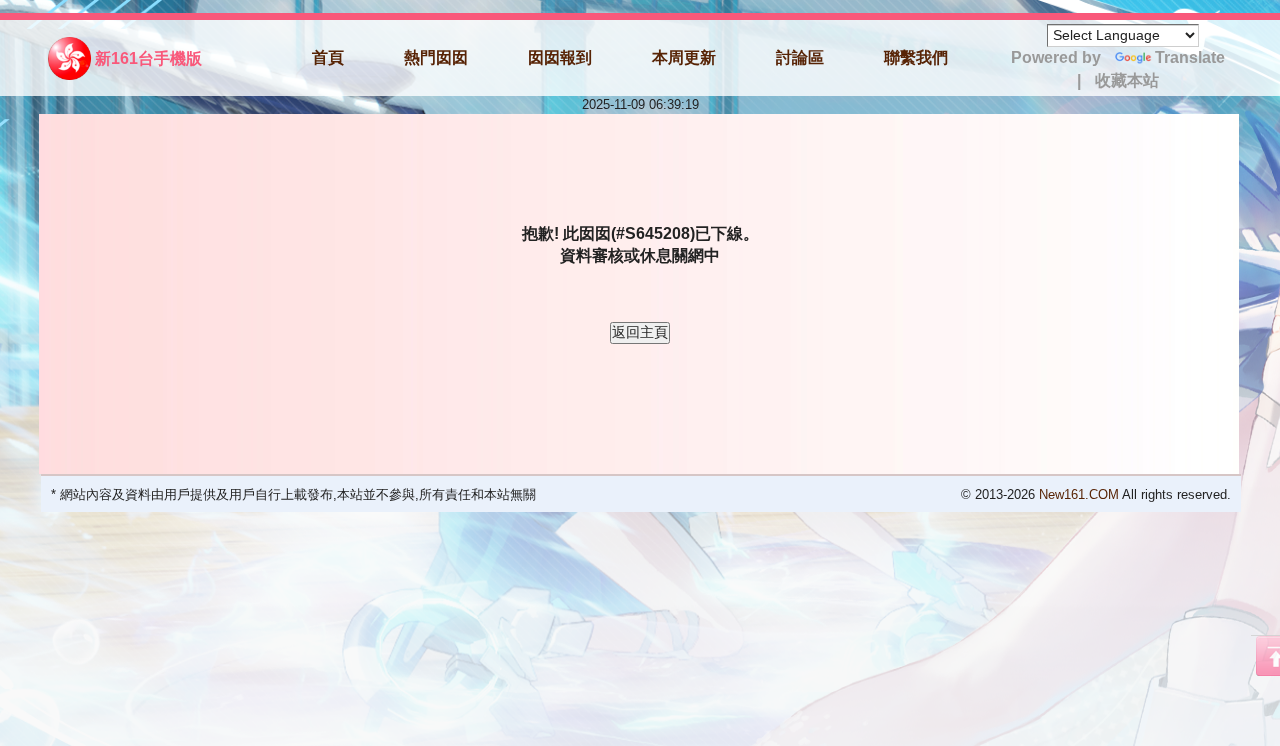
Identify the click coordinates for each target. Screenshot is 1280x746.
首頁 (328, 57)
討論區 (800, 57)
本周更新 (684, 57)
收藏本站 (1127, 80)
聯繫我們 (916, 57)
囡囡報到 (560, 57)
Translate (1190, 57)
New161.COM (1079, 494)
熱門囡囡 (436, 57)
